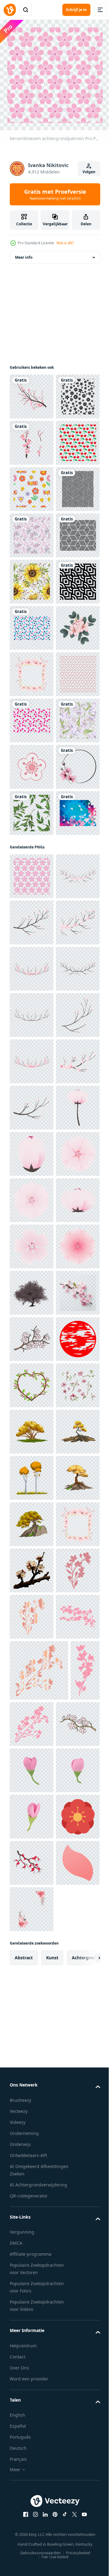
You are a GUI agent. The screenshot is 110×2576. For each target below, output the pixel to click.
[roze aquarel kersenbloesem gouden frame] (32, 947)
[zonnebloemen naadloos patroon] (32, 762)
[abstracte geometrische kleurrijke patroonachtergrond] (32, 1271)
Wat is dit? (65, 243)
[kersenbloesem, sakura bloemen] (32, 1132)
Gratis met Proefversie (55, 194)
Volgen (89, 172)
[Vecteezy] (10, 10)
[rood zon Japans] (32, 2306)
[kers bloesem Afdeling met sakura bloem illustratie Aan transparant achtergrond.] (32, 1381)
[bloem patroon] (32, 438)
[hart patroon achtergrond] (32, 994)
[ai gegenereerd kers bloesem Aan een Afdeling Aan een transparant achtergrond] (32, 2214)
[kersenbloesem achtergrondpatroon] (32, 1334)
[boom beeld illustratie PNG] (32, 2445)
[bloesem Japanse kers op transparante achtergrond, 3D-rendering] (32, 2168)
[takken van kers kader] (32, 2353)
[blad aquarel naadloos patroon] (32, 1225)
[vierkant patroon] (32, 623)
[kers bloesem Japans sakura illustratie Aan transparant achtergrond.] (32, 1844)
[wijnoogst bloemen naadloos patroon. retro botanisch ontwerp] (32, 1040)
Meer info (24, 253)
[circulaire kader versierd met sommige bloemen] (32, 1179)
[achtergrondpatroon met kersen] (32, 531)
